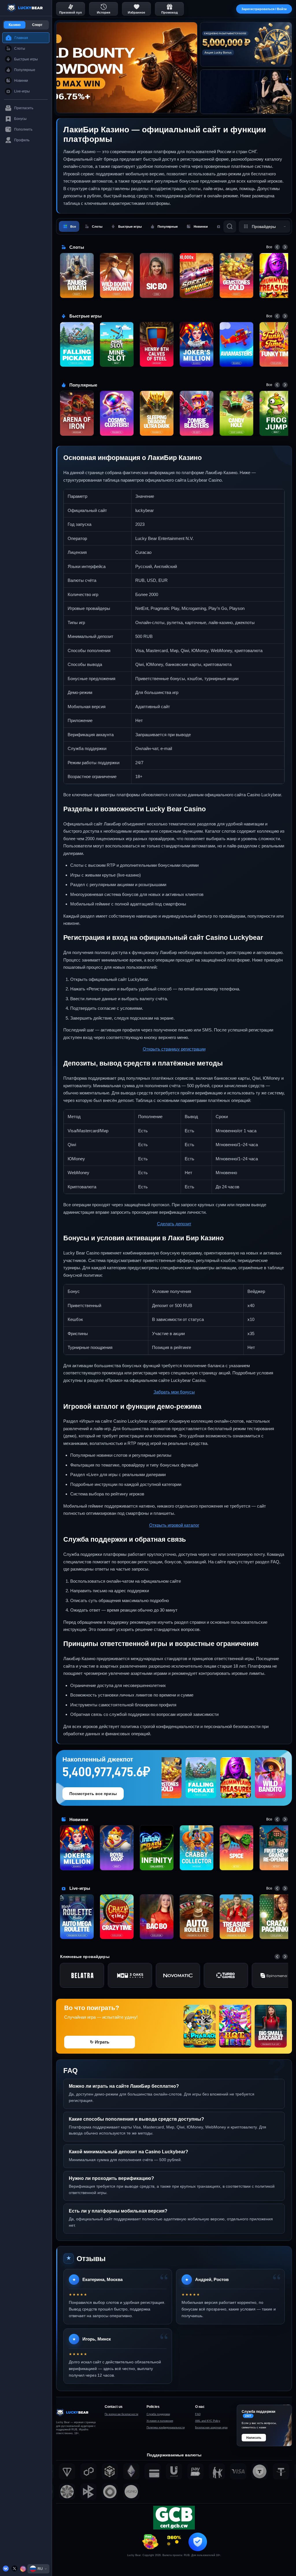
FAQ (198, 2414)
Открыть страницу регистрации (174, 1049)
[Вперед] (285, 247)
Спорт (37, 25)
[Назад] (277, 247)
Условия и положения (160, 2421)
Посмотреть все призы (93, 1794)
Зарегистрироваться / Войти (264, 9)
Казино (15, 25)
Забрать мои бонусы (174, 1392)
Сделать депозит (174, 1224)
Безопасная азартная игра (211, 2427)
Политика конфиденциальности (166, 2427)
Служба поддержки (158, 2414)
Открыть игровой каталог (174, 1525)
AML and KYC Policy (208, 2421)
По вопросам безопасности (121, 2414)
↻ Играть (100, 2042)
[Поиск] (230, 227)
